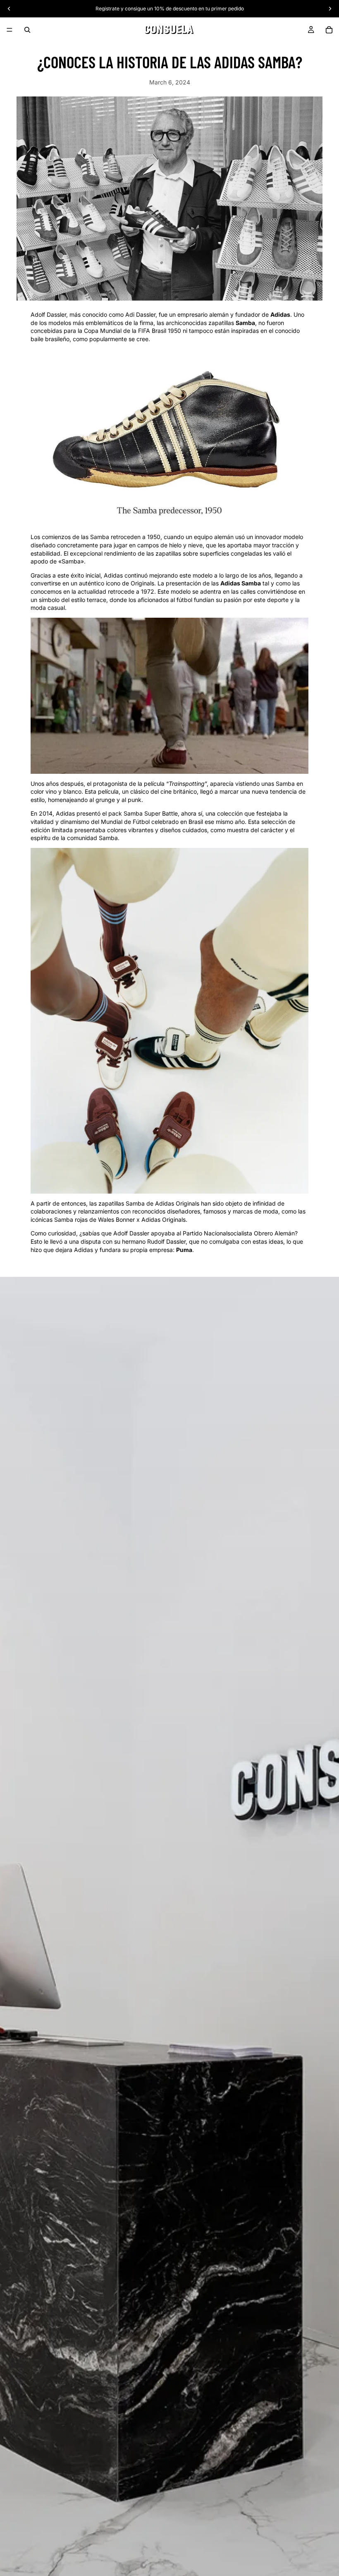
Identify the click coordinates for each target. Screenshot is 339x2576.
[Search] (27, 30)
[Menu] (10, 30)
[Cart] (329, 30)
